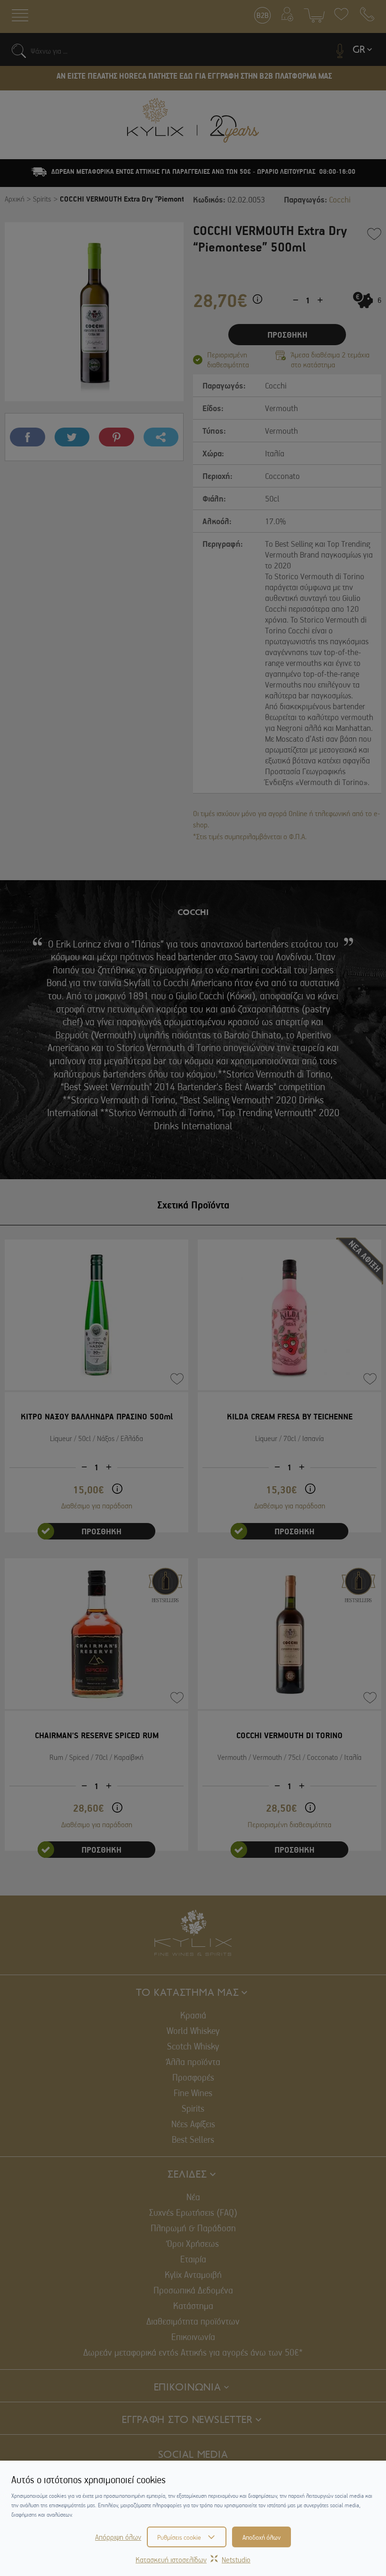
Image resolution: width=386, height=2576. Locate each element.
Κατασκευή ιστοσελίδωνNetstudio (193, 2560)
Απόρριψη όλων (118, 2537)
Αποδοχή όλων (261, 2537)
